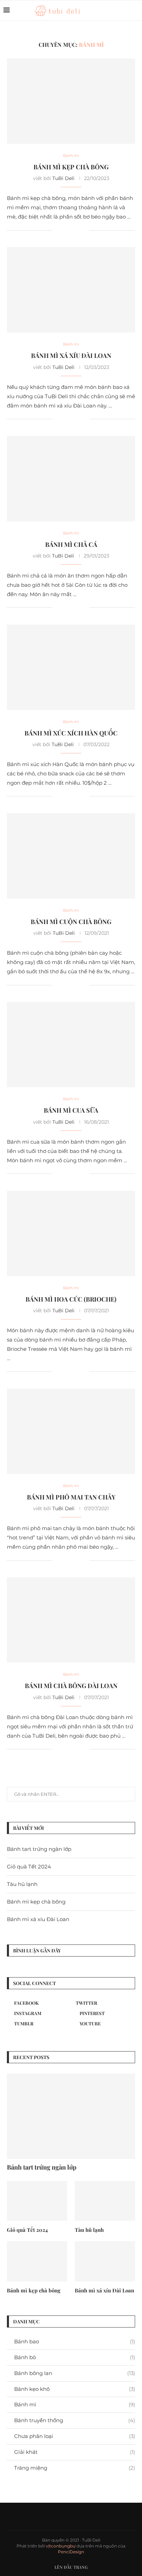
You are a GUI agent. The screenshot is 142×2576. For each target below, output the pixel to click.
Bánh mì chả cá (71, 544)
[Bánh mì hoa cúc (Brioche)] (71, 1233)
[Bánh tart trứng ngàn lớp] (71, 2116)
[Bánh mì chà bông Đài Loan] (71, 1620)
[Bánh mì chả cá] (71, 479)
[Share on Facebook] (66, 230)
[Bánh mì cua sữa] (71, 1045)
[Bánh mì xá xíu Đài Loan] (71, 290)
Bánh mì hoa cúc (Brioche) (71, 1299)
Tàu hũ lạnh (22, 1884)
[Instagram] (125, 10)
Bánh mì (75, 2404)
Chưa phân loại (75, 2436)
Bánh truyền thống (75, 2420)
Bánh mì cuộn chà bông (71, 922)
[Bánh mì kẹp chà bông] (71, 101)
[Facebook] (117, 10)
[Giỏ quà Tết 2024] (37, 2201)
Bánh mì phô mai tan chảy (71, 1497)
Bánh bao (75, 2341)
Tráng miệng (75, 2468)
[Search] (135, 10)
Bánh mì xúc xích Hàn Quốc (71, 733)
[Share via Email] (84, 230)
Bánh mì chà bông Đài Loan (71, 1686)
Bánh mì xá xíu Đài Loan (71, 356)
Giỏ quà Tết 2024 (29, 1867)
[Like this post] (58, 230)
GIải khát (75, 2452)
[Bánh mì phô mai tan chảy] (71, 1431)
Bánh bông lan (75, 2373)
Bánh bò (75, 2357)
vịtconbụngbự (61, 2546)
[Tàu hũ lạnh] (105, 2201)
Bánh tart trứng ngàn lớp (39, 1849)
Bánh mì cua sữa (71, 1110)
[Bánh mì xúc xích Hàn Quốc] (71, 667)
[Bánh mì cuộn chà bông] (71, 856)
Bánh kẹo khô (75, 2389)
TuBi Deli (63, 178)
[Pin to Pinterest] (77, 230)
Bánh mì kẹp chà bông (71, 167)
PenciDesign (71, 2552)
